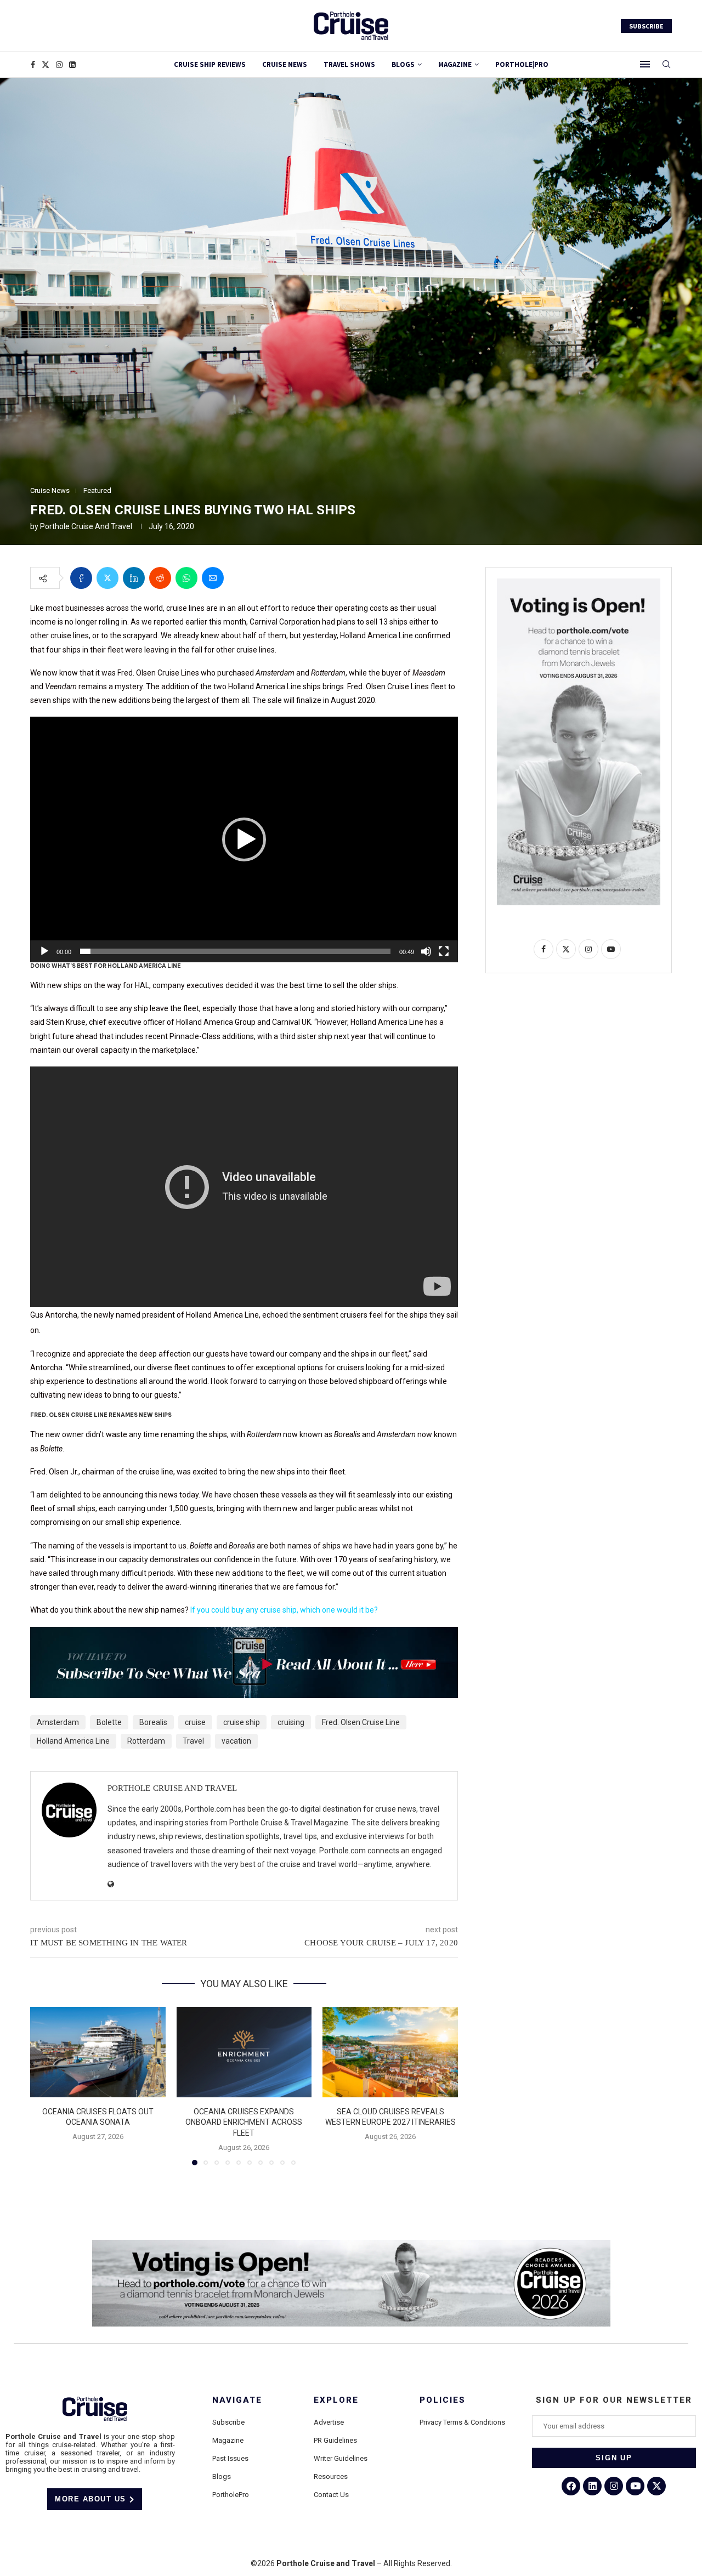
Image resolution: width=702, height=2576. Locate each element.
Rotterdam (146, 1741)
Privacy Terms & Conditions (462, 2422)
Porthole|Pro (522, 64)
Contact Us (331, 2495)
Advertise (329, 2422)
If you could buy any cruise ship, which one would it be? (284, 1610)
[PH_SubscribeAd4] (244, 1635)
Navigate (237, 2400)
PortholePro (231, 2495)
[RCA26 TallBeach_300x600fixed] (579, 583)
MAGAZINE (455, 64)
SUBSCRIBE (646, 26)
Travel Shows (349, 64)
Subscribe (228, 2422)
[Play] (44, 951)
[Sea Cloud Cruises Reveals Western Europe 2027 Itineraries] (390, 2052)
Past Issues (230, 2458)
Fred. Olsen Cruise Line (361, 1722)
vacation (236, 1741)
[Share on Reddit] (160, 578)
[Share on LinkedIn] (134, 578)
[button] (244, 839)
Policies (443, 2400)
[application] (244, 839)
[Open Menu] (645, 64)
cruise (195, 1722)
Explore (336, 2400)
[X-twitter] (656, 2486)
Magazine (228, 2440)
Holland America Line (73, 1741)
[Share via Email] (213, 578)
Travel (193, 1741)
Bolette (109, 1722)
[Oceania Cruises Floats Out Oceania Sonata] (98, 2052)
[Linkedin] (72, 65)
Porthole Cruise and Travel (86, 526)
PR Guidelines (335, 2440)
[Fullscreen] (444, 951)
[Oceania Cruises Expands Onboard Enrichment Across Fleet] (244, 2052)
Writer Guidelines (341, 2458)
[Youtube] (635, 2486)
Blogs (403, 64)
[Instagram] (59, 65)
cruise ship (242, 1722)
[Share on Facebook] (81, 578)
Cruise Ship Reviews (210, 64)
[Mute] (426, 951)
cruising (291, 1722)
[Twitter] (46, 65)
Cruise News (285, 64)
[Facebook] (33, 65)
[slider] (235, 951)
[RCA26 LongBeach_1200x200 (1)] (351, 2244)
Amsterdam (58, 1722)
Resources (331, 2476)
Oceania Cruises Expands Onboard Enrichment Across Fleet (244, 2122)
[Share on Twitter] (107, 578)
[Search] (666, 65)
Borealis (153, 1722)
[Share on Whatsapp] (186, 578)
